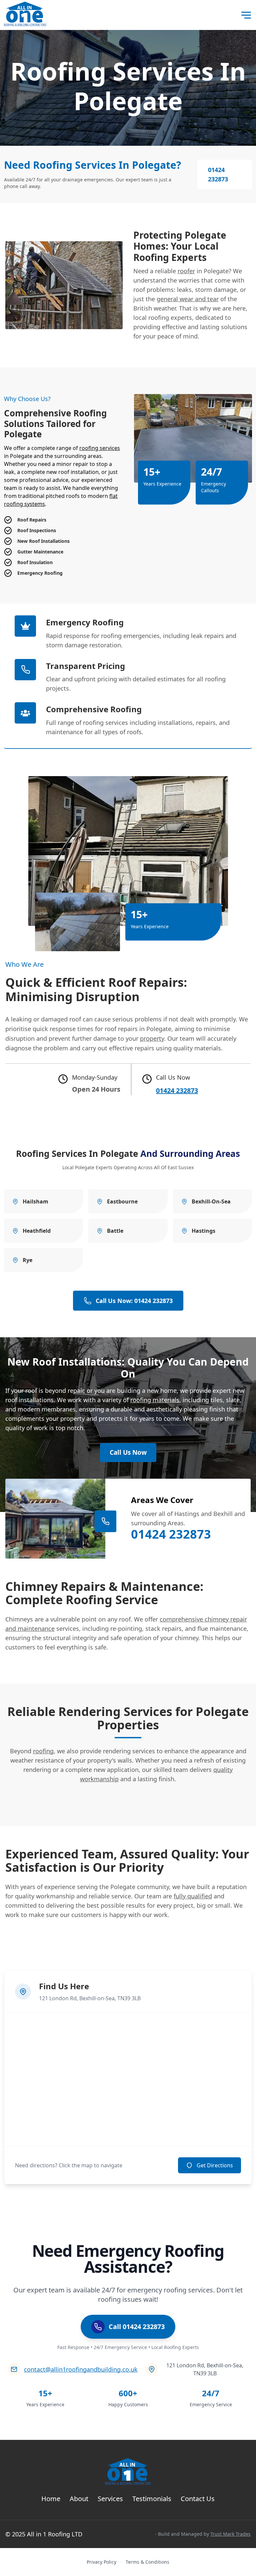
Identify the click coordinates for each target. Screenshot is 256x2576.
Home (51, 2499)
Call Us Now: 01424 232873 (134, 1301)
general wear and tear (188, 299)
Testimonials (152, 2499)
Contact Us (198, 2499)
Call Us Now (128, 1452)
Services (110, 2499)
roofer (186, 271)
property (152, 1038)
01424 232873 (218, 174)
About (79, 2499)
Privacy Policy (101, 2562)
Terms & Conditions (147, 2562)
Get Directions (215, 2165)
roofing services (100, 448)
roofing (43, 1751)
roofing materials (155, 1400)
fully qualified (193, 1896)
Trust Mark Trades (230, 2534)
